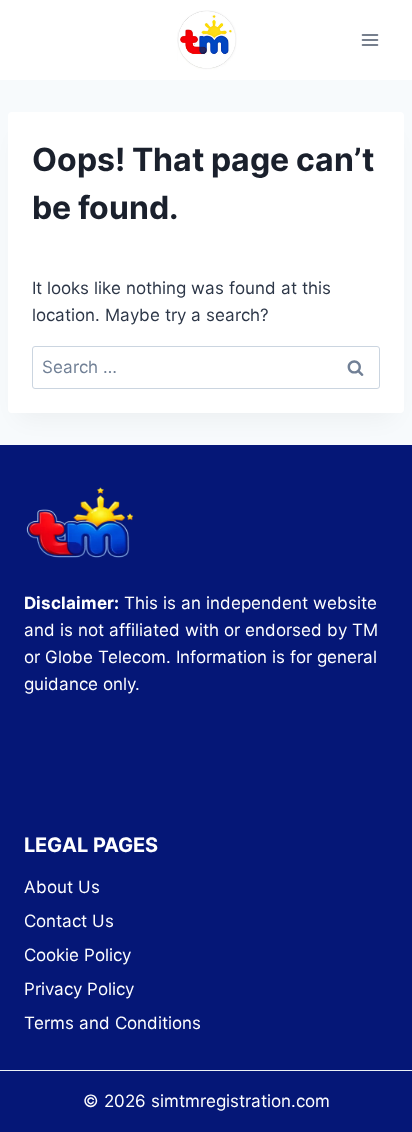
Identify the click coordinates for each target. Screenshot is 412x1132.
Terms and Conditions (112, 1023)
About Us (62, 887)
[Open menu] (369, 39)
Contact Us (69, 921)
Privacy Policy (79, 989)
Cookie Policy (77, 955)
